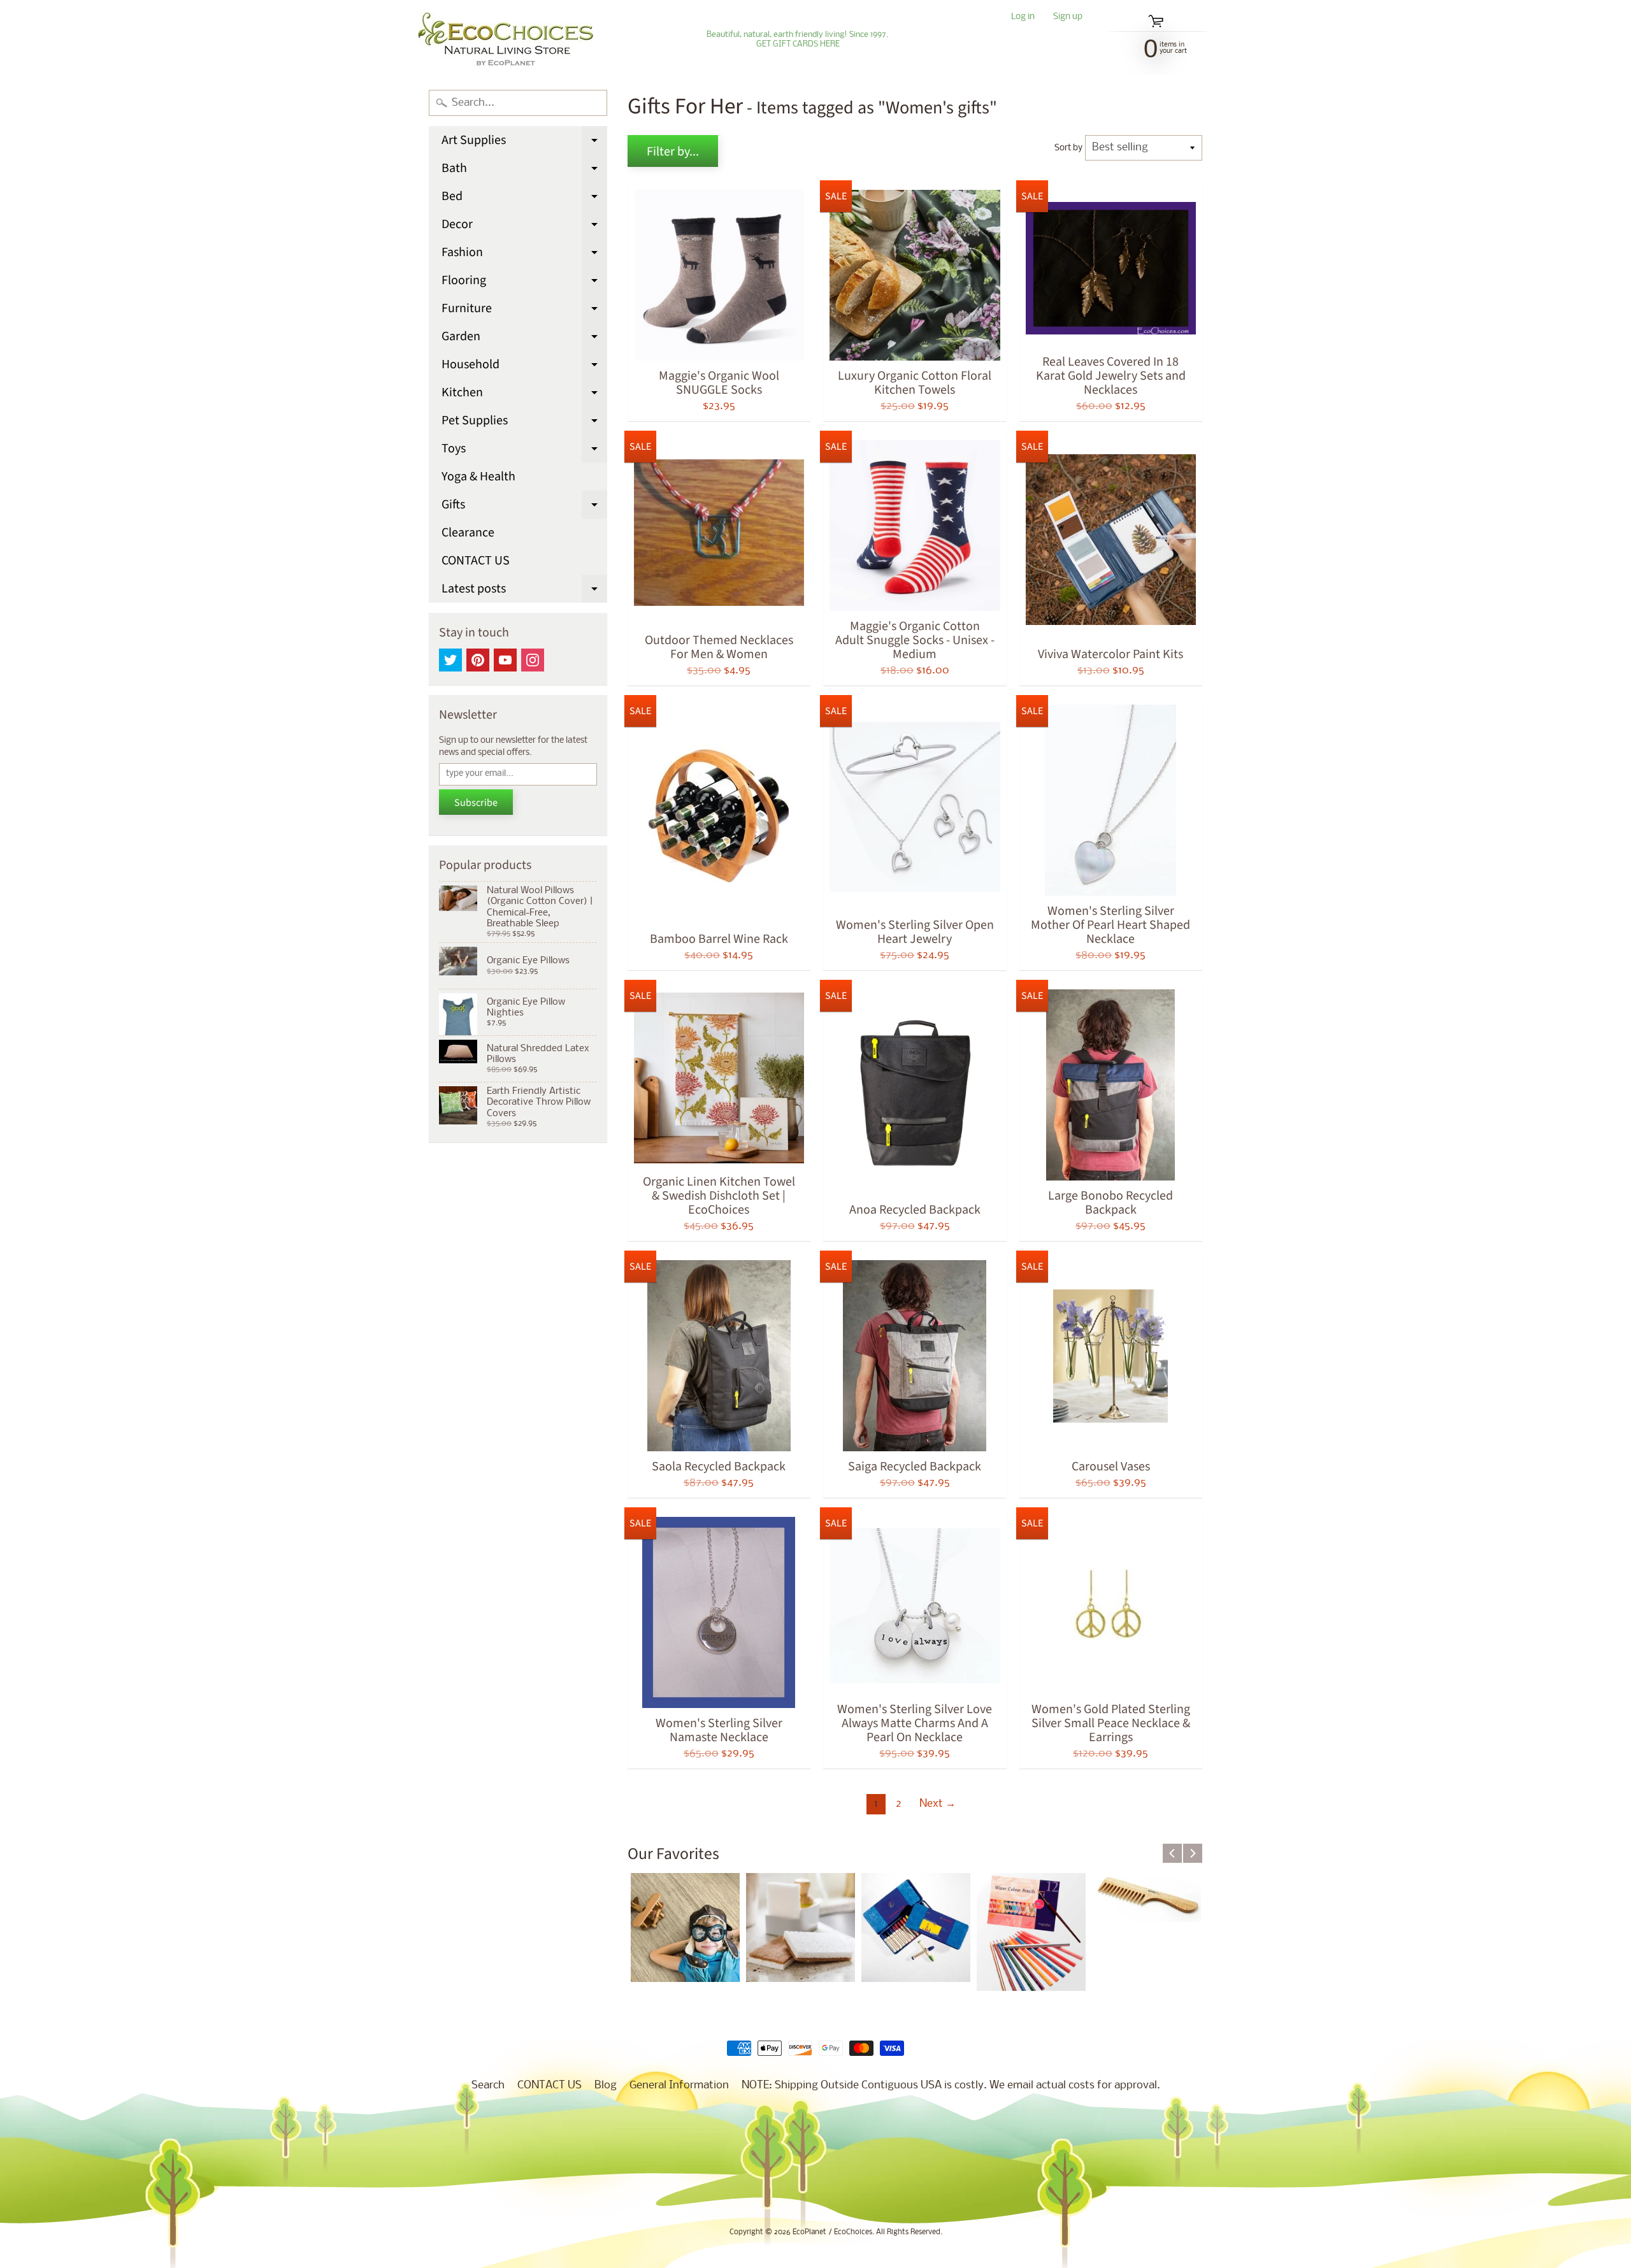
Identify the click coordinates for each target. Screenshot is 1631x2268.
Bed (524, 199)
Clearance (468, 533)
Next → (938, 1804)
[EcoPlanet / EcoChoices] (506, 39)
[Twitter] (450, 660)
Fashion (524, 255)
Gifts (524, 507)
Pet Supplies (524, 423)
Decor (524, 227)
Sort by (1068, 148)
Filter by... (673, 152)
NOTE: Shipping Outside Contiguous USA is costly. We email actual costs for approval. (951, 2085)
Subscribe (476, 803)
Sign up (1068, 18)
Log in (1023, 18)
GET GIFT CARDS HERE (798, 45)
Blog (606, 2085)
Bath (524, 171)
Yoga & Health (478, 477)
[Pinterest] (478, 660)
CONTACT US (476, 561)
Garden (524, 339)
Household (524, 367)
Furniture (524, 311)
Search (488, 2085)
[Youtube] (505, 660)
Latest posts (524, 591)
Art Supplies (524, 143)
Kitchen (524, 395)
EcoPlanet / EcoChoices (832, 2232)
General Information (679, 2085)
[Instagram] (533, 660)
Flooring (524, 283)
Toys (524, 451)
